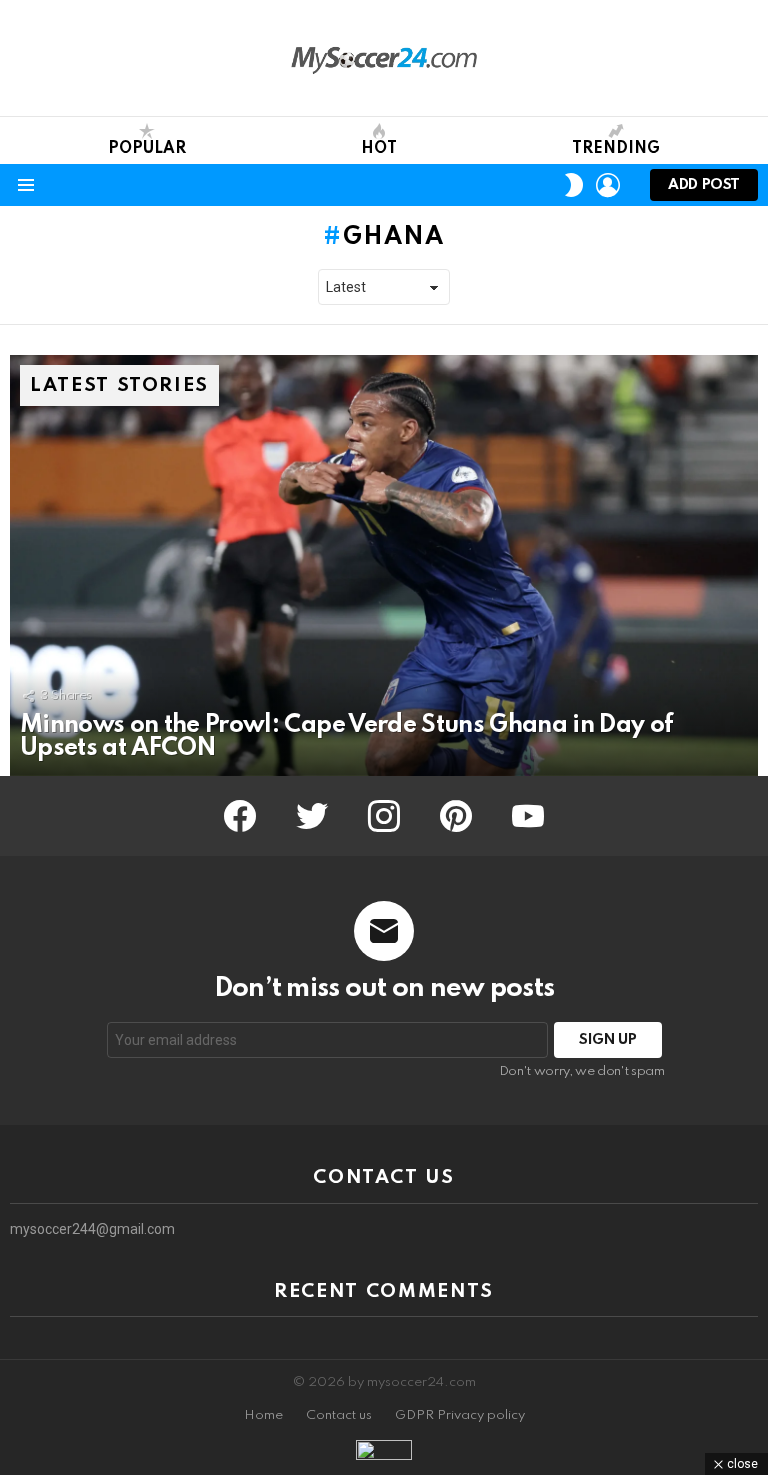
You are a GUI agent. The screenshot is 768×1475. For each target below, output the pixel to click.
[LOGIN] (608, 185)
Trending (616, 149)
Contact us (339, 1415)
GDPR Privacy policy (460, 1415)
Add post (704, 185)
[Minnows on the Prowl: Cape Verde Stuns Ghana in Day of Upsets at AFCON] (384, 565)
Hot (379, 149)
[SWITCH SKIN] (574, 185)
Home (263, 1415)
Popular (147, 149)
